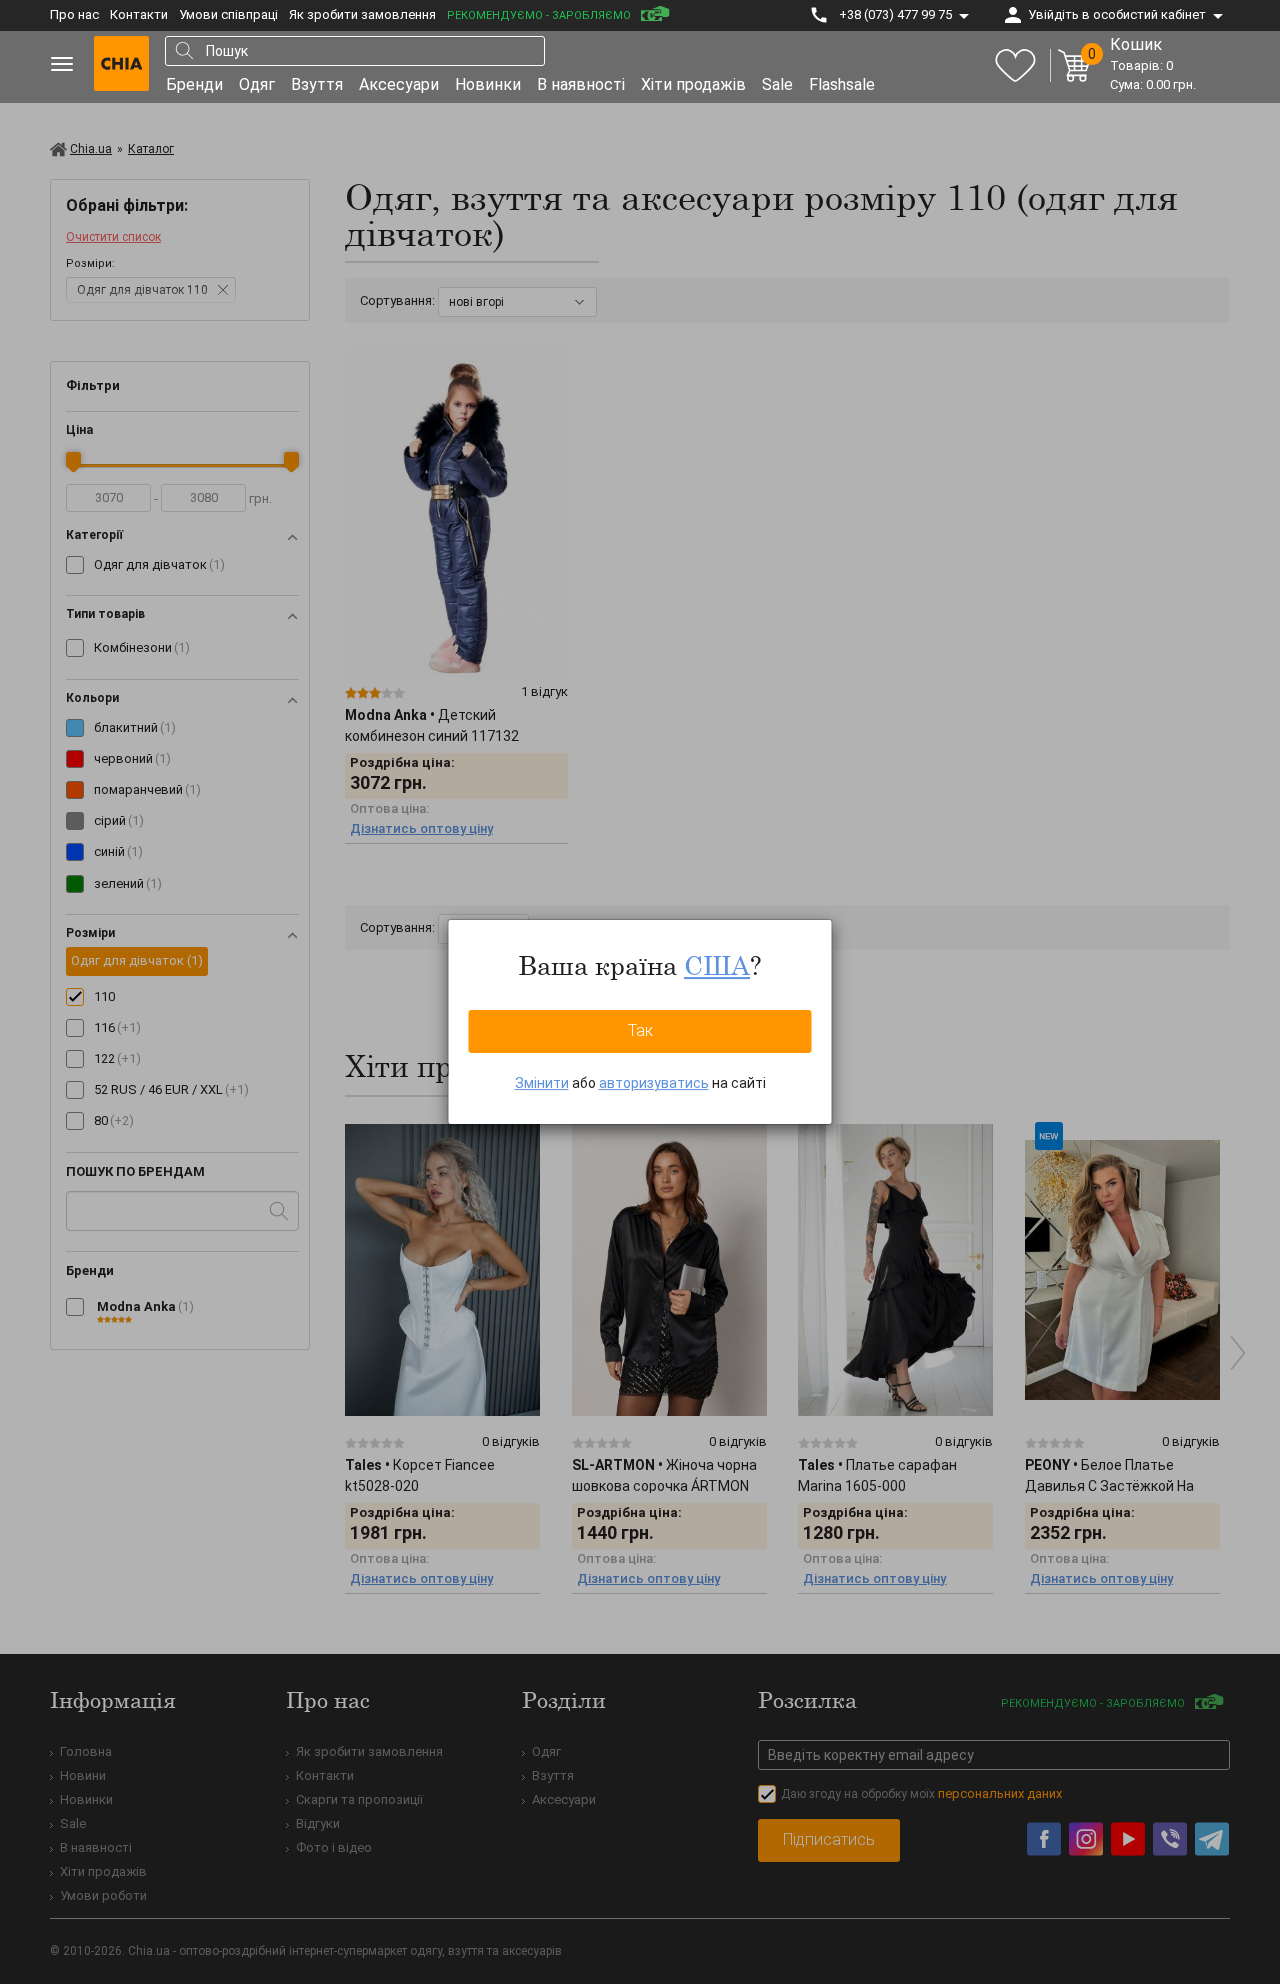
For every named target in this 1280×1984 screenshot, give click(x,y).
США (717, 965)
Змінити (542, 1083)
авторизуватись (654, 1083)
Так (640, 1030)
